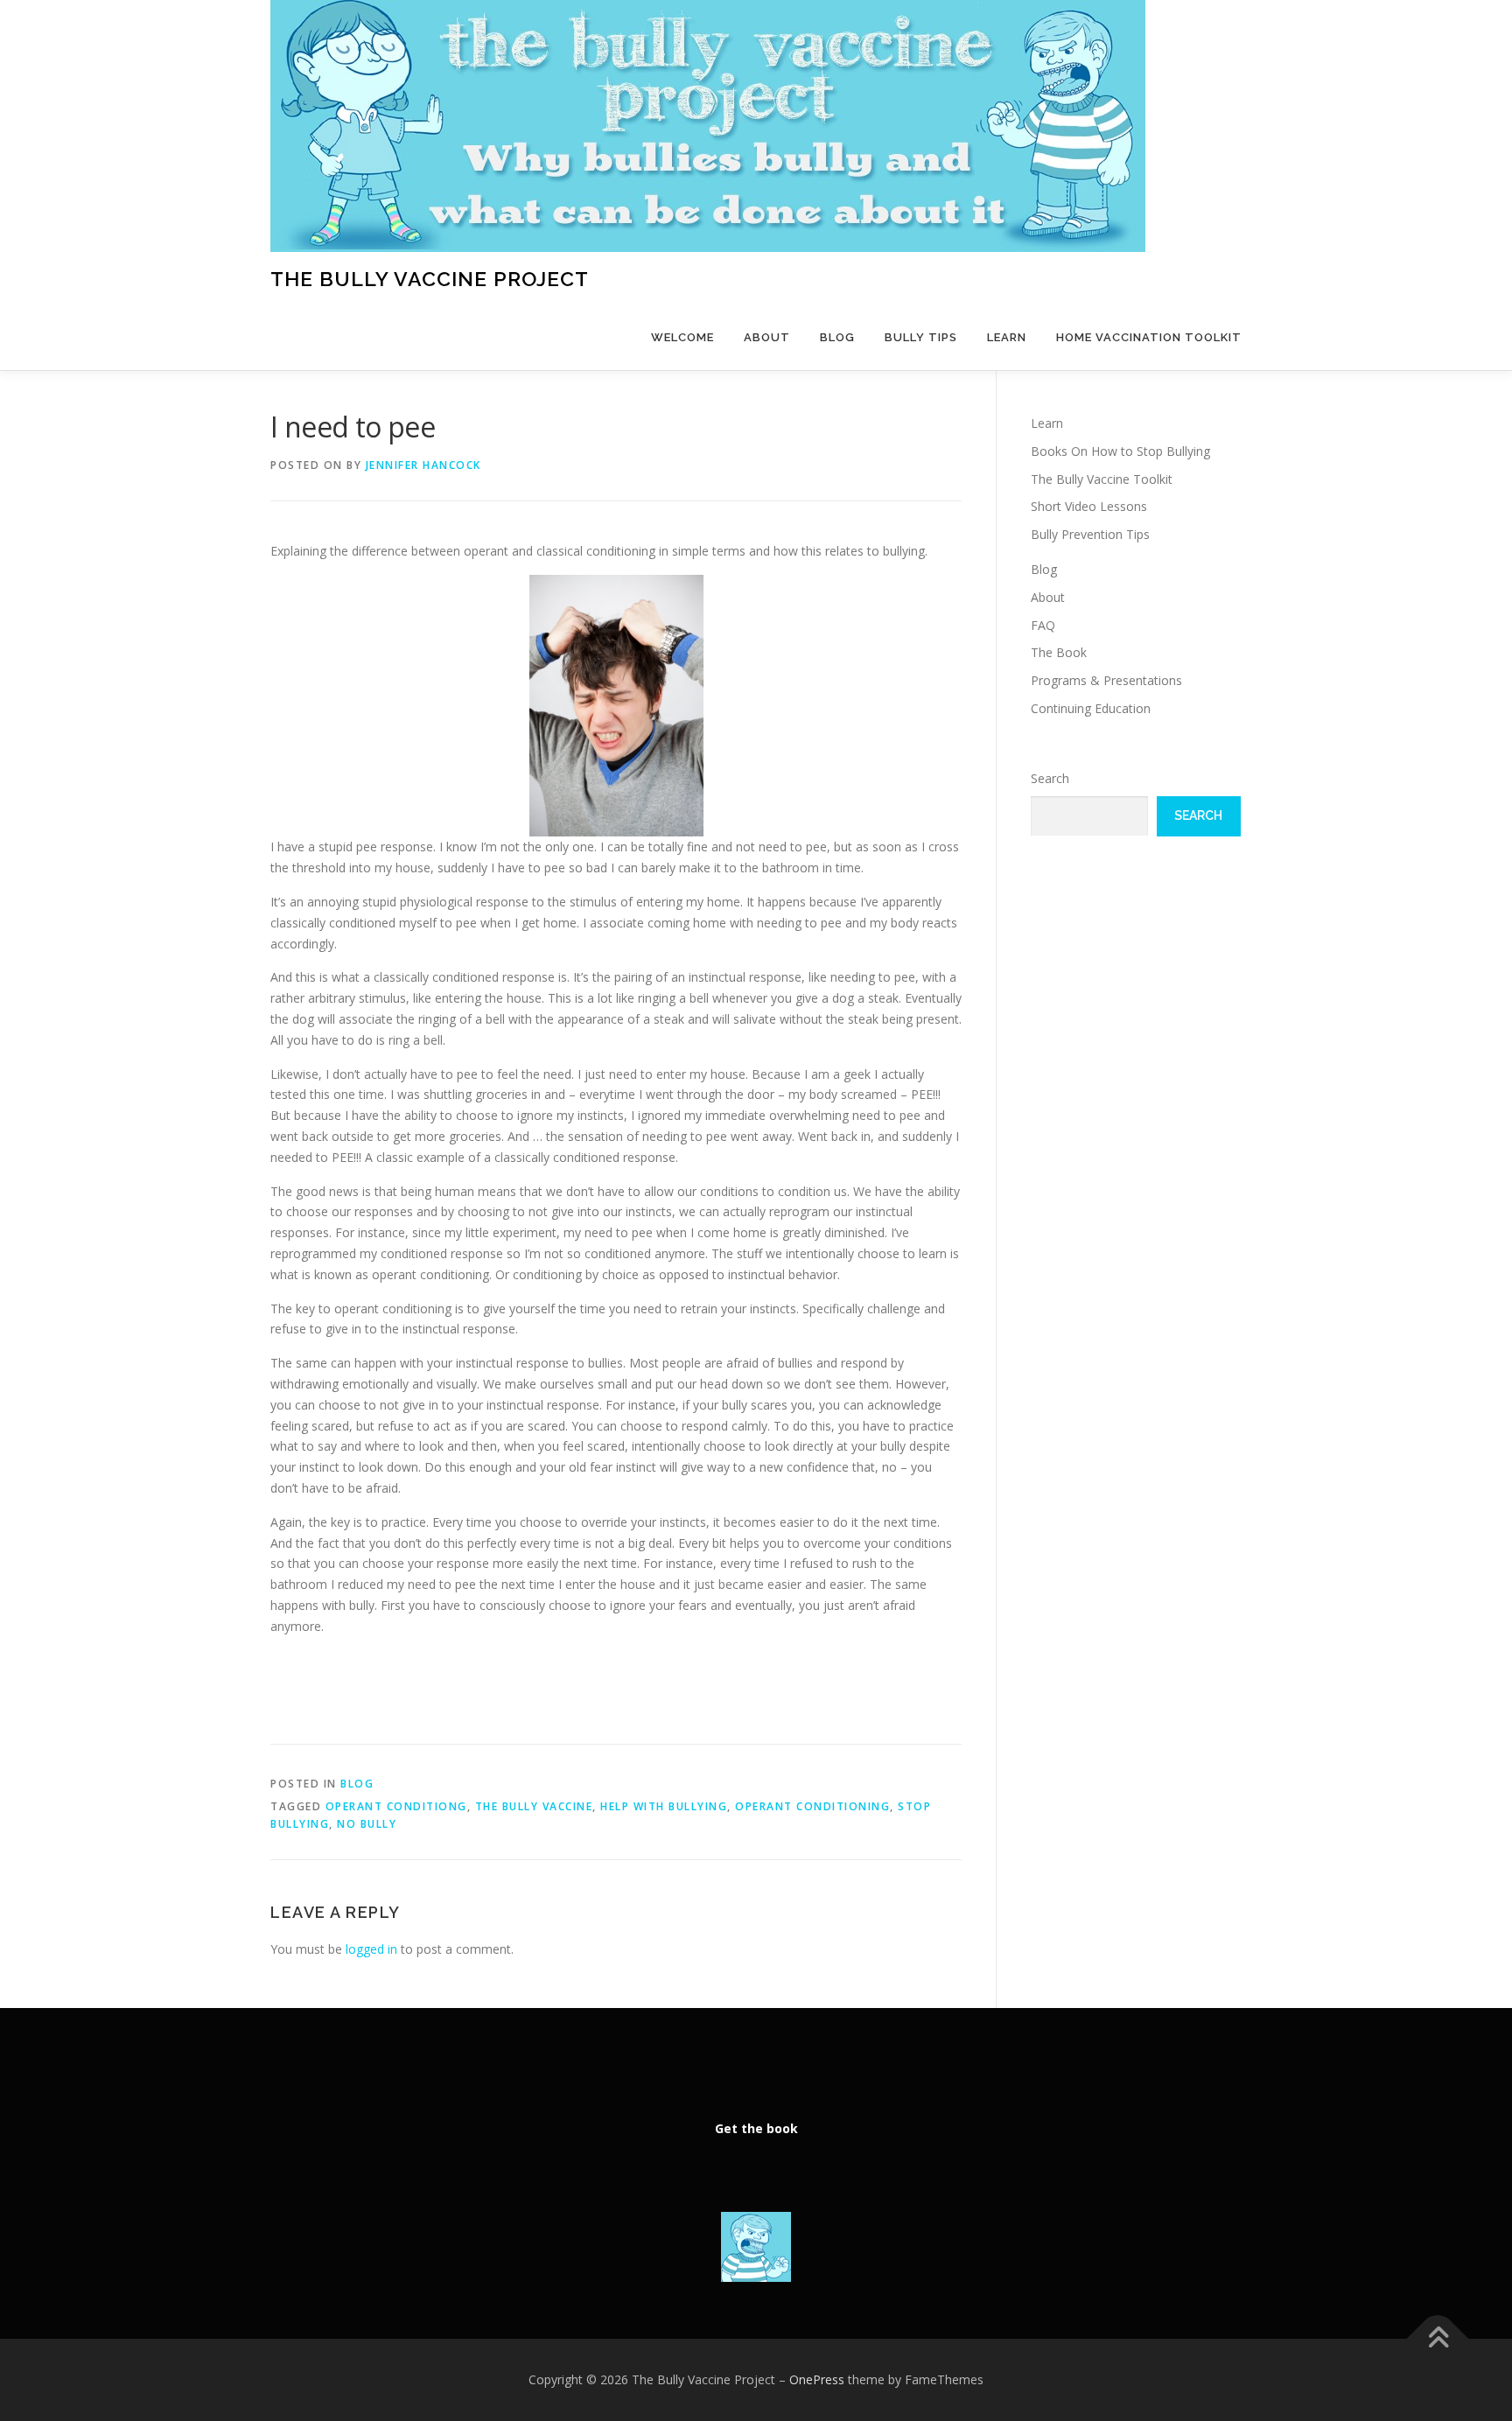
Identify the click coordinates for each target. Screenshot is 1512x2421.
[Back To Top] (1438, 2339)
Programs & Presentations (1106, 680)
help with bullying (664, 1806)
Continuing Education (1091, 708)
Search (1050, 778)
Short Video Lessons (1089, 506)
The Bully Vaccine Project (430, 279)
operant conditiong (396, 1806)
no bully (367, 1824)
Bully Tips (921, 337)
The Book (1059, 652)
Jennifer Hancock (423, 465)
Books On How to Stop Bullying (1120, 451)
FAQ (1043, 625)
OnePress (817, 2379)
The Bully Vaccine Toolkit (1102, 479)
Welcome (682, 337)
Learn (1007, 337)
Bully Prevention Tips (1090, 534)
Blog (837, 337)
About (767, 337)
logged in (371, 1949)
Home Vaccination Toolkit (1149, 337)
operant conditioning (812, 1806)
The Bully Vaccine (534, 1806)
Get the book (756, 2128)
